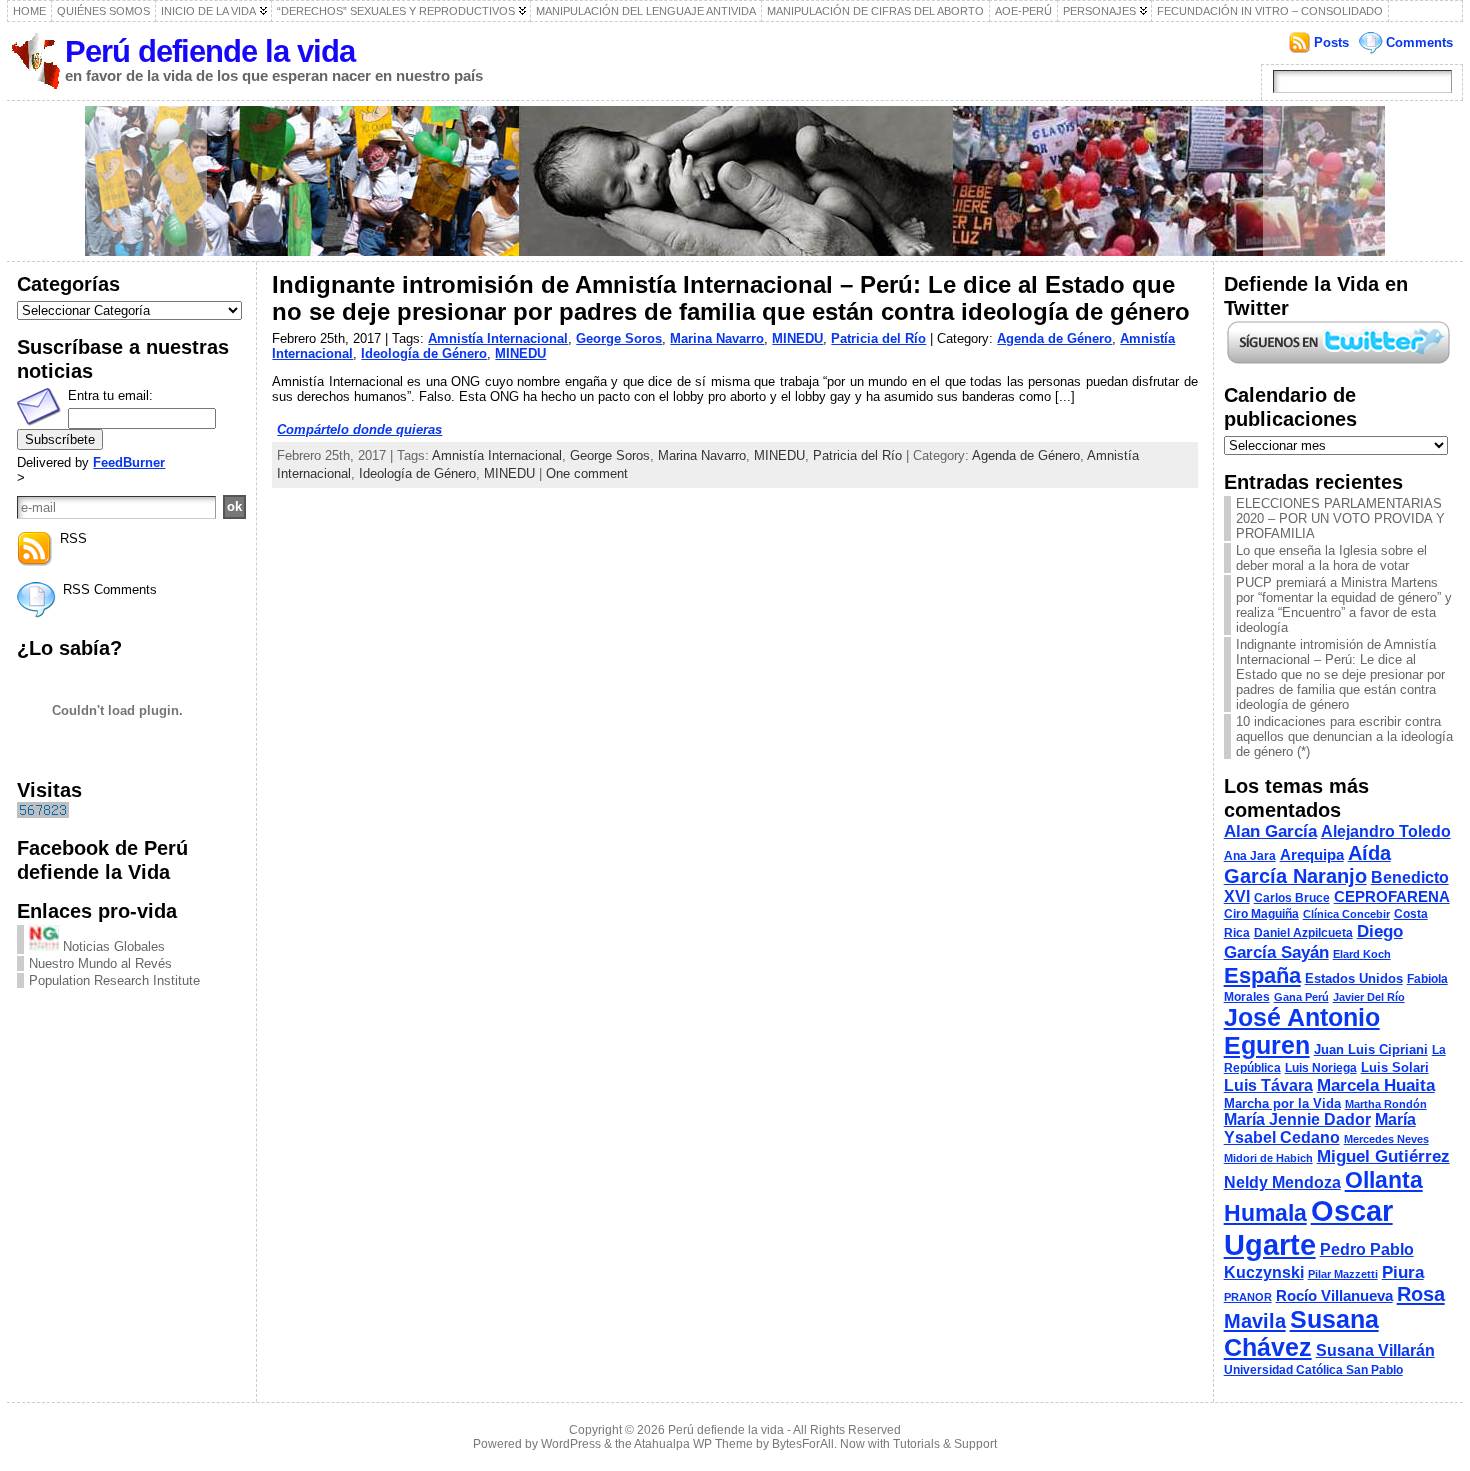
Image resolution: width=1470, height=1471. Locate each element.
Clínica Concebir (1346, 914)
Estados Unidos (1354, 978)
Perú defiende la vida (210, 51)
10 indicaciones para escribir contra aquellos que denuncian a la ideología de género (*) (1344, 736)
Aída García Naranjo (1307, 864)
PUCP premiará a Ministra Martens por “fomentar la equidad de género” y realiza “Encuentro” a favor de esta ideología (1344, 605)
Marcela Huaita (1376, 1085)
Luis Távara (1268, 1085)
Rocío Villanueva (1334, 1296)
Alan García (1270, 831)
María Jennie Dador (1297, 1119)
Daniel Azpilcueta (1303, 933)
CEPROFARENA (1392, 897)
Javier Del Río (1369, 997)
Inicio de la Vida (208, 11)
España (1262, 975)
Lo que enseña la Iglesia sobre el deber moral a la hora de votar (1331, 558)
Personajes (1099, 11)
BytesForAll (803, 1444)
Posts (1331, 42)
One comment (587, 473)
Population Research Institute (114, 980)
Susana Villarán (1375, 1350)
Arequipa (1312, 855)
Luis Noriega (1321, 1068)
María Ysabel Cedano (1320, 1128)
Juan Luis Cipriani (1371, 1049)
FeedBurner (129, 462)
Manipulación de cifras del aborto (875, 11)
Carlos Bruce (1292, 898)
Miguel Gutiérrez (1383, 1156)
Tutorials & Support (945, 1444)
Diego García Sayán (1313, 941)
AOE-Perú (1023, 11)
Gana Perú (1301, 997)
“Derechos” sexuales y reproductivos (396, 11)
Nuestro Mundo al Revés (100, 963)
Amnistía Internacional (498, 338)
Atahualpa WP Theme (693, 1444)
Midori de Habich (1268, 1158)
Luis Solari (1395, 1067)
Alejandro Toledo (1386, 831)
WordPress (571, 1444)
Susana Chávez (1301, 1333)
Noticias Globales (112, 946)
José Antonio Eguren (1302, 1031)
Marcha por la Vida (1282, 1103)
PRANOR (1248, 1297)
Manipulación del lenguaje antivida (646, 11)
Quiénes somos (103, 11)
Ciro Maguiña (1261, 914)
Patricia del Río (878, 338)
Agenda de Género (1054, 338)
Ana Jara (1250, 856)
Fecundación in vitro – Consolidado (1270, 11)
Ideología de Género (424, 353)
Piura (1403, 1272)
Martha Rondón (1386, 1104)
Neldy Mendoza (1282, 1182)
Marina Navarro (717, 338)
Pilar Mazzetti (1343, 1274)
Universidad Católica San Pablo (1313, 1370)
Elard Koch (1362, 954)
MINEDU (797, 338)
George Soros (619, 338)
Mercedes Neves (1386, 1139)
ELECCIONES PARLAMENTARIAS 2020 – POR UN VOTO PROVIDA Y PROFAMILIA (1340, 518)
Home (29, 11)
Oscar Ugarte (1308, 1227)
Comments (1419, 42)
